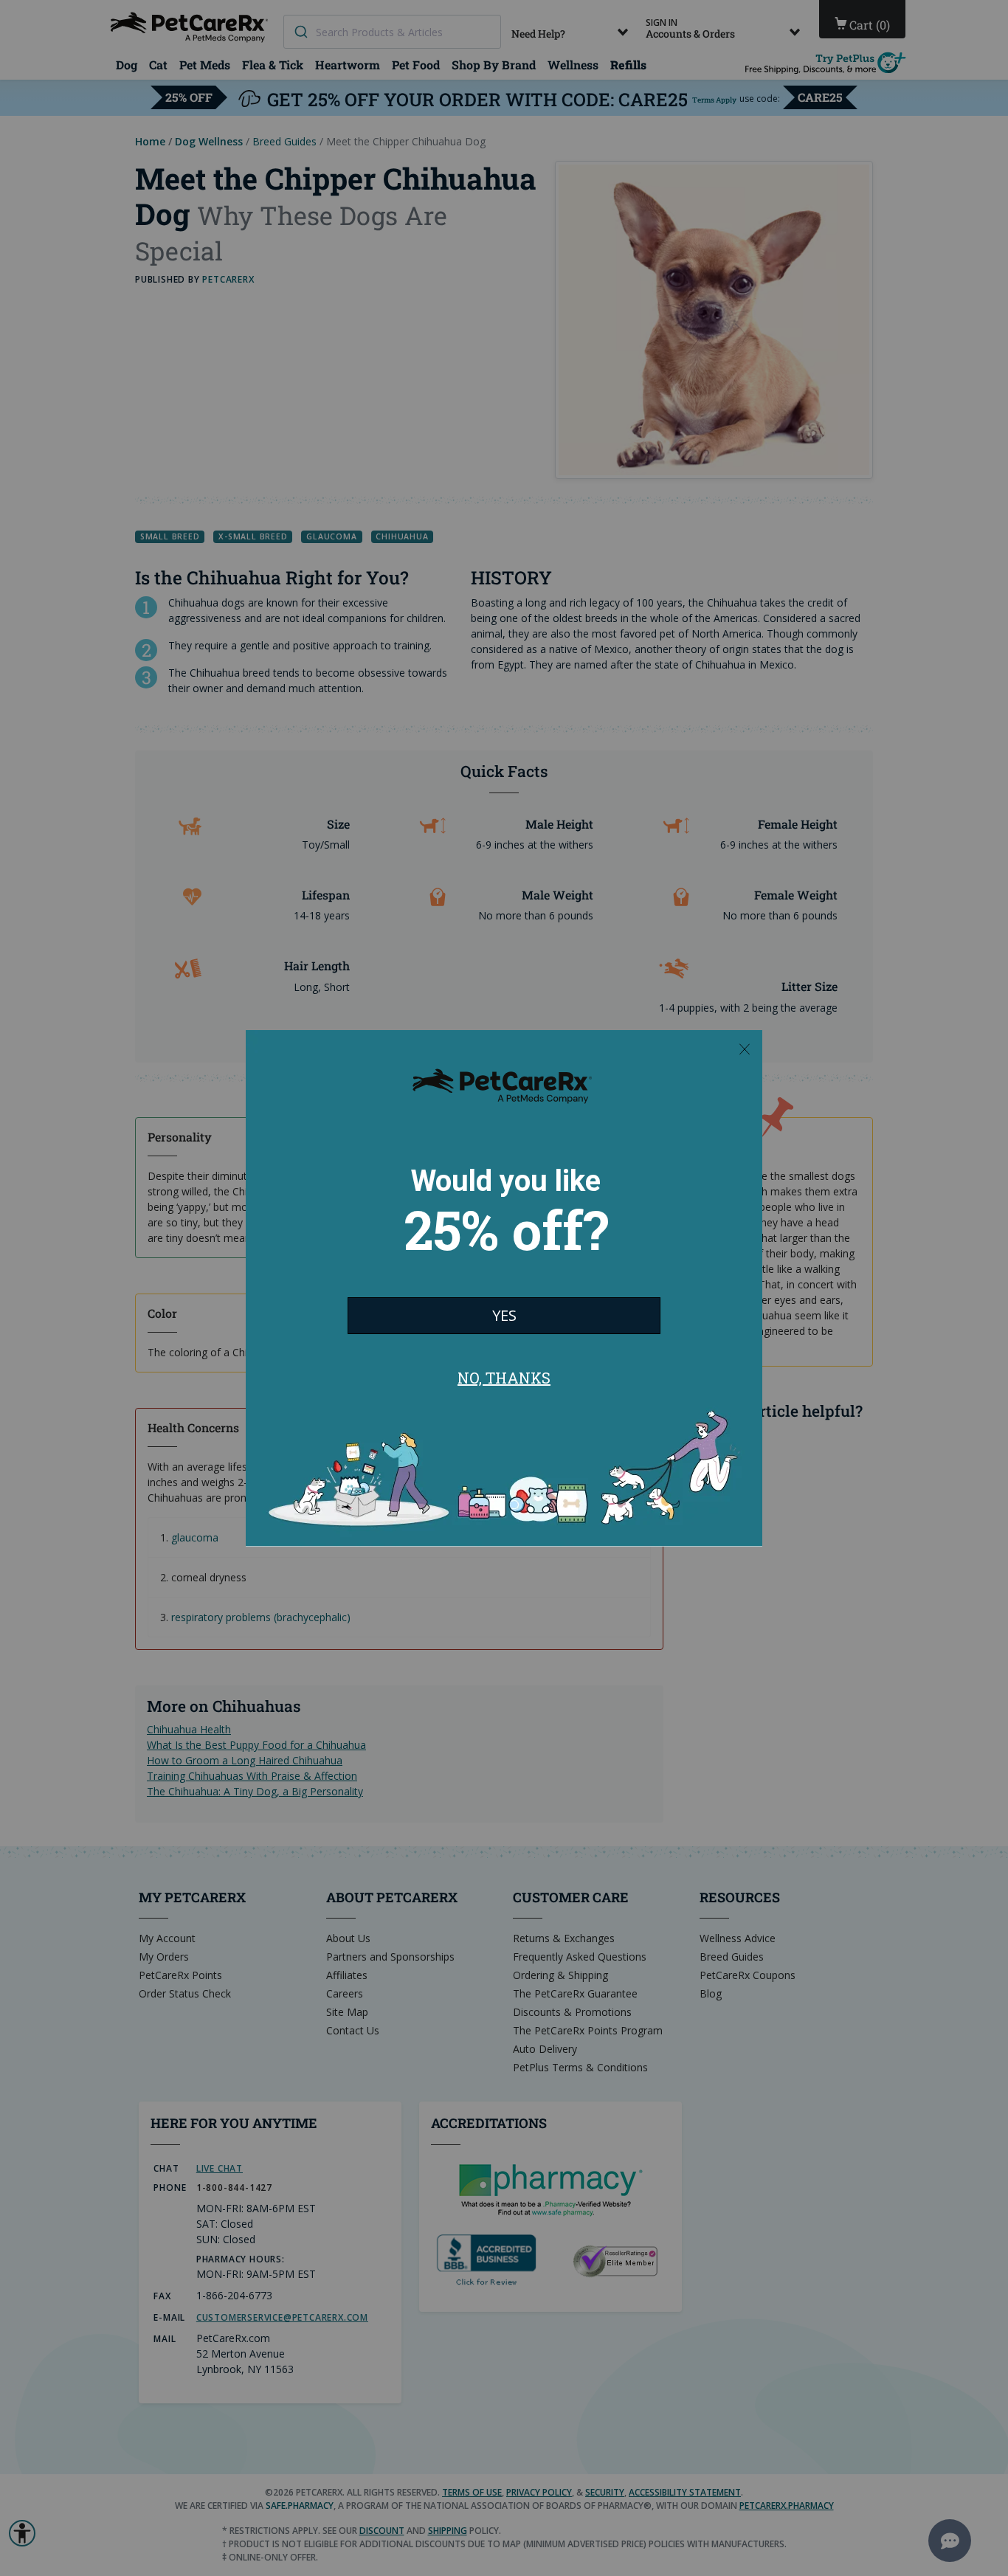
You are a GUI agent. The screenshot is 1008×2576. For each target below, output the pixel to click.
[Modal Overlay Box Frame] (504, 1288)
